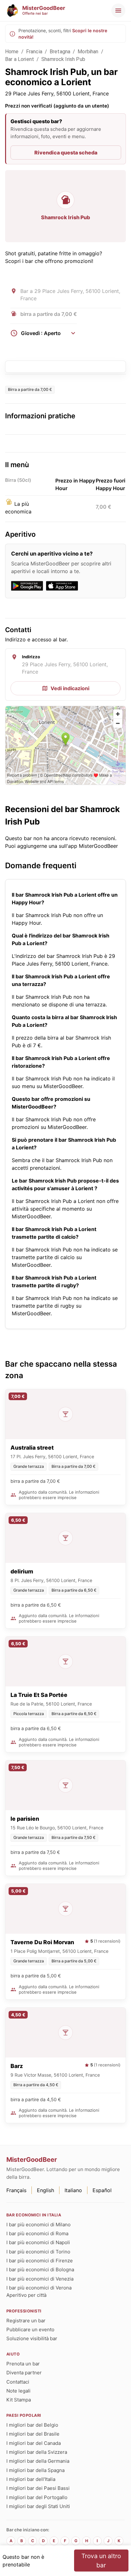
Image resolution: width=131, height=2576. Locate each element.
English (45, 2190)
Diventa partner (24, 2373)
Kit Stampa (19, 2400)
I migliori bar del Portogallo (37, 2497)
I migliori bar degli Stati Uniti (38, 2506)
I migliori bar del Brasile (33, 2434)
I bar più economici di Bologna (40, 2270)
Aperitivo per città (26, 2295)
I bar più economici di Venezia (40, 2279)
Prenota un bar (23, 2364)
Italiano (73, 2190)
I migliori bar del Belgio (32, 2425)
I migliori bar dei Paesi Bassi (38, 2488)
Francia (34, 52)
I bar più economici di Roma (37, 2233)
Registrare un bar (26, 2321)
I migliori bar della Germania (38, 2461)
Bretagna (60, 52)
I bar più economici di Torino (38, 2252)
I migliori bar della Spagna (35, 2470)
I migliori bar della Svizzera (37, 2452)
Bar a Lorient (20, 59)
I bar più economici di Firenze (40, 2261)
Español (102, 2190)
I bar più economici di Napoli (38, 2242)
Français (16, 2190)
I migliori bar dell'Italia (31, 2479)
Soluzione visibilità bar (32, 2338)
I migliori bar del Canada (34, 2443)
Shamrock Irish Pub (63, 59)
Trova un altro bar (101, 2561)
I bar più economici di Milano (38, 2225)
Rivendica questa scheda (66, 153)
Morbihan (88, 52)
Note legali (18, 2391)
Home (12, 52)
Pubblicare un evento (30, 2330)
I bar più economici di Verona (39, 2288)
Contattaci (18, 2382)
